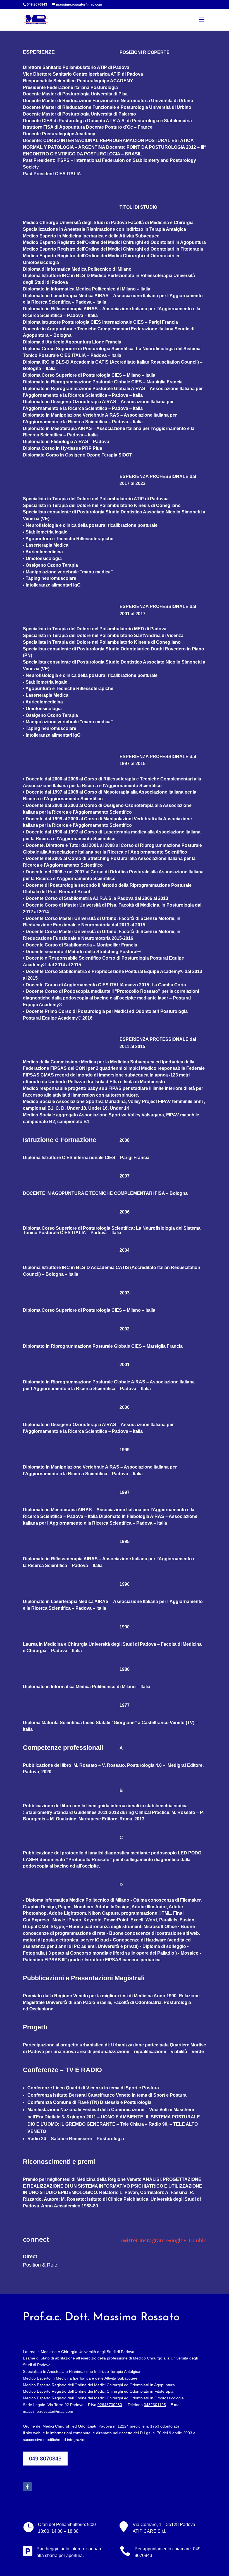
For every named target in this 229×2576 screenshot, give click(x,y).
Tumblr (197, 2240)
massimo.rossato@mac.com (48, 2411)
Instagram (152, 2240)
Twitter (129, 2240)
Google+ (176, 2240)
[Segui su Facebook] (27, 2487)
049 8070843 (45, 2459)
